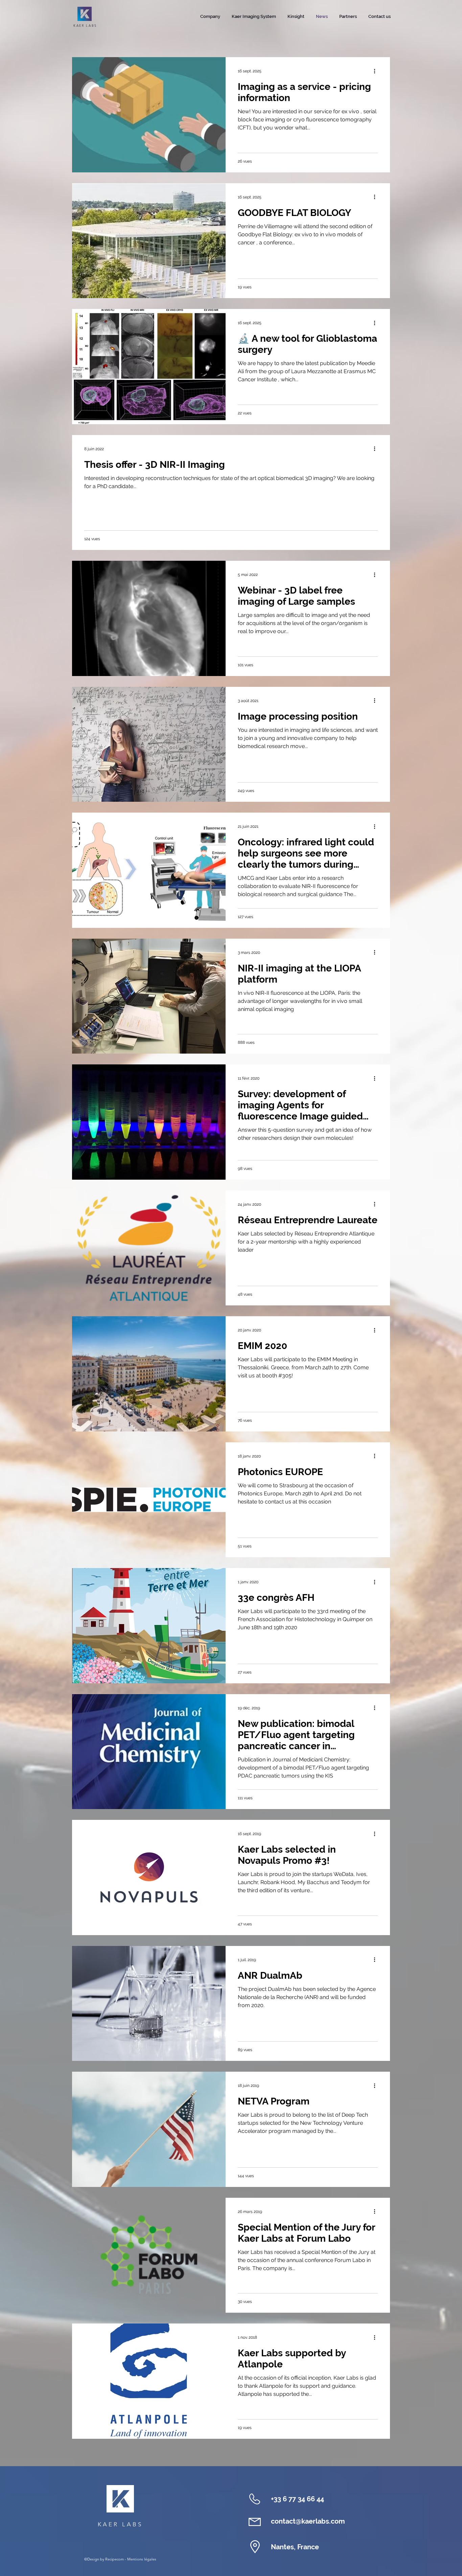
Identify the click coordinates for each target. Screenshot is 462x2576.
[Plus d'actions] (377, 71)
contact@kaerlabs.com (308, 2521)
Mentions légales (141, 2559)
